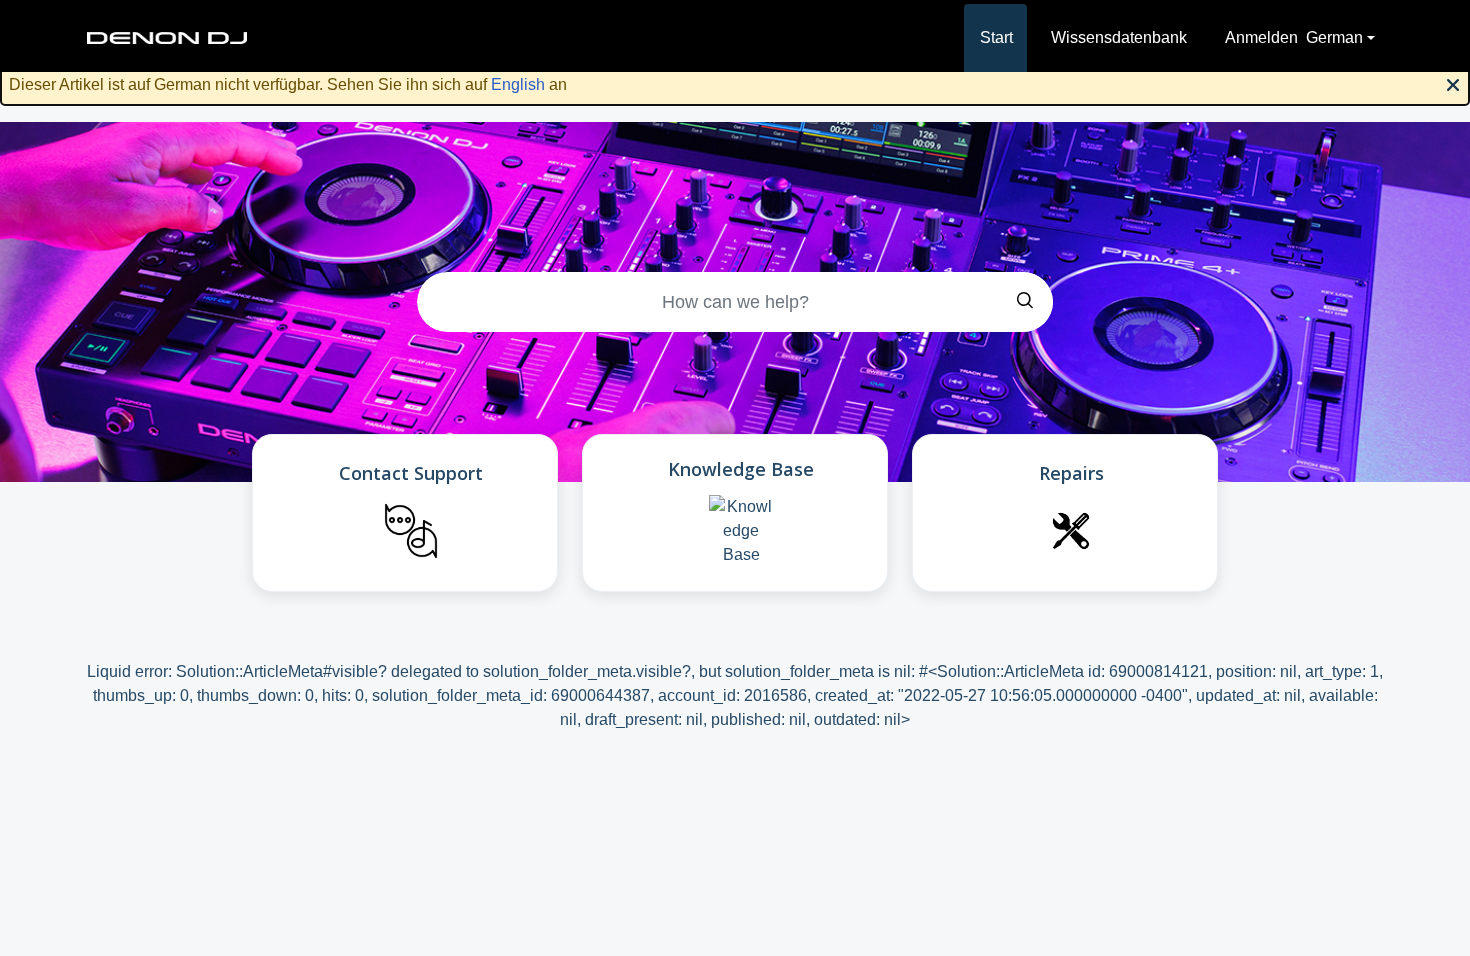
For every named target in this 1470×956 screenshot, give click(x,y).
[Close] (1453, 83)
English (518, 84)
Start (996, 37)
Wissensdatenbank (1119, 37)
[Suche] (1025, 302)
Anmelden (1261, 37)
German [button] (1334, 37)
